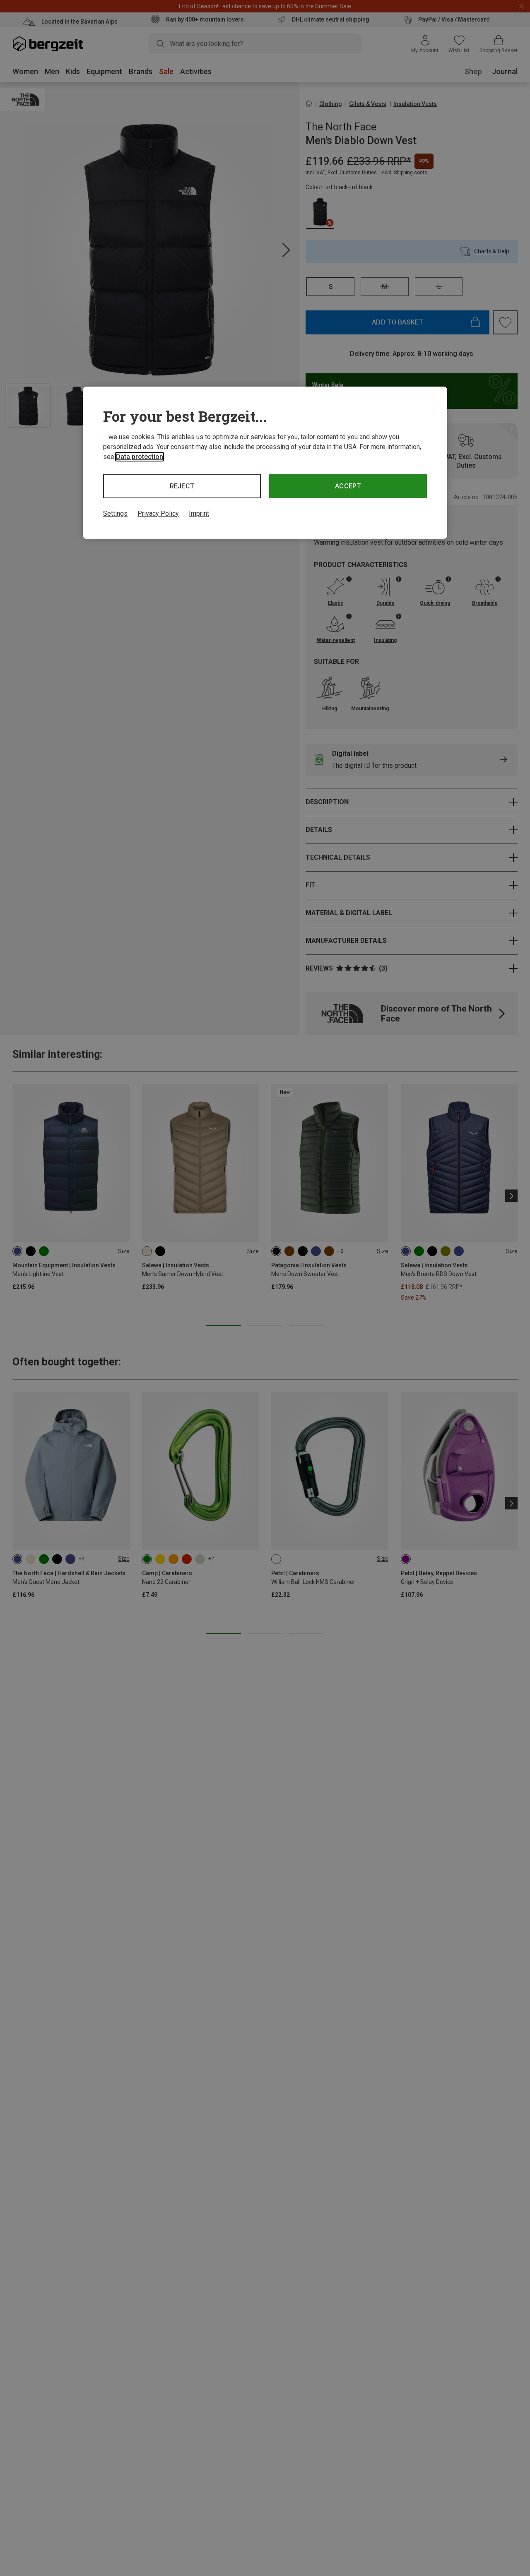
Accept (348, 486)
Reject (182, 486)
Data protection (140, 457)
